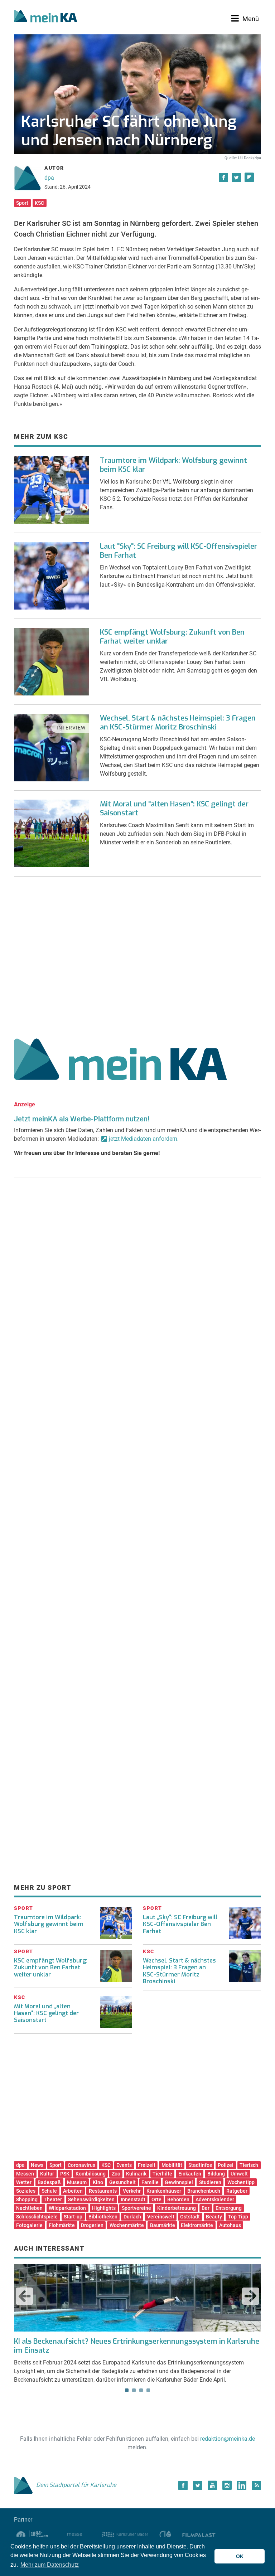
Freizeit (147, 2165)
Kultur (47, 2174)
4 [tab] (148, 2390)
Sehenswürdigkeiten (91, 2199)
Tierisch (249, 2165)
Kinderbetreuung (177, 2208)
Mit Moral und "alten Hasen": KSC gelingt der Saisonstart (174, 809)
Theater (53, 2199)
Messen (25, 2174)
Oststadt (190, 2217)
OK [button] (240, 2556)
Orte (156, 2199)
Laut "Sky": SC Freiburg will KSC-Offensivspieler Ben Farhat (178, 551)
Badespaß (49, 2182)
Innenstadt (133, 2199)
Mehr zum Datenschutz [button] (50, 2565)
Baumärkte (163, 2225)
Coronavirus (81, 2165)
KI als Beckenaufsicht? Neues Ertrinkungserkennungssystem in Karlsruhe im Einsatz (137, 2346)
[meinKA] (46, 17)
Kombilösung (91, 2174)
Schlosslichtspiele (37, 2217)
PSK (65, 2174)
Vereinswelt (161, 2217)
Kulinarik (136, 2174)
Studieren (210, 2182)
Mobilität (172, 2165)
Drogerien (92, 2225)
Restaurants (103, 2191)
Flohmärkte (62, 2225)
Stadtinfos (200, 2165)
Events (124, 2165)
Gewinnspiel (179, 2182)
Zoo (116, 2174)
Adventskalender (215, 2199)
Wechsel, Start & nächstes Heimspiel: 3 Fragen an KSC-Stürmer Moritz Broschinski (178, 723)
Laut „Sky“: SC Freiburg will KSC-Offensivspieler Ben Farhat (180, 1924)
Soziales (26, 2191)
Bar (206, 2208)
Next (251, 2296)
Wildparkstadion (67, 2208)
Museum (77, 2182)
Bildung (216, 2174)
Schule (49, 2191)
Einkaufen (190, 2174)
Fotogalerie (29, 2225)
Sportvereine (136, 2208)
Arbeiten (73, 2191)
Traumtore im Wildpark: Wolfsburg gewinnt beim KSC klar (173, 465)
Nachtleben (29, 2208)
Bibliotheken (103, 2217)
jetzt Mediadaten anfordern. (144, 1139)
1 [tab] (127, 2390)
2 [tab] (134, 2390)
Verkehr (132, 2191)
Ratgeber (237, 2191)
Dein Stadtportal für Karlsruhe (76, 2485)
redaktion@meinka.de (228, 2439)
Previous (24, 2296)
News (37, 2165)
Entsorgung (229, 2208)
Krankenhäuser (164, 2191)
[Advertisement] (137, 955)
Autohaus (230, 2225)
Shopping (27, 2199)
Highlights (104, 2208)
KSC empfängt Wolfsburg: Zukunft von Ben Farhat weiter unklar (172, 637)
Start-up (73, 2217)
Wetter (24, 2182)
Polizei (226, 2165)
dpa (49, 178)
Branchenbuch (204, 2191)
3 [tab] (141, 2390)
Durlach (132, 2217)
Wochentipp (241, 2182)
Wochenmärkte (127, 2225)
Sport (22, 203)
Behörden (178, 2199)
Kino (98, 2182)
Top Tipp (238, 2217)
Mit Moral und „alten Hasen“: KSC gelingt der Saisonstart (46, 2013)
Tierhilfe (162, 2174)
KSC (39, 203)
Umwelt (239, 2174)
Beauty (214, 2217)
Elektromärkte (197, 2225)
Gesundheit (122, 2182)
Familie (150, 2182)
